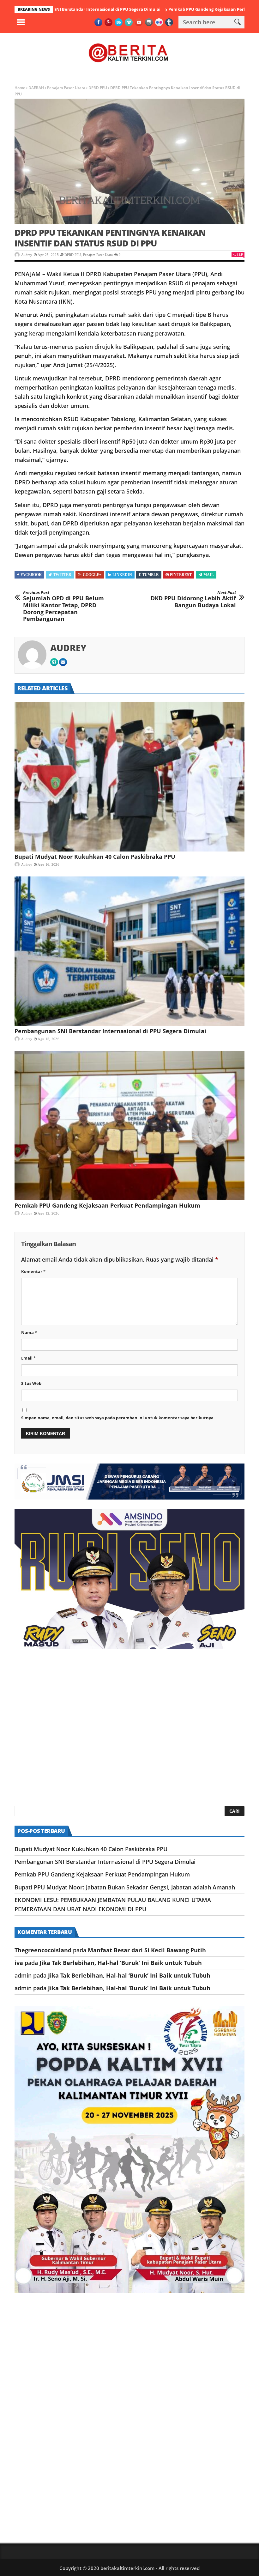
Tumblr (151, 575)
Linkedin (122, 575)
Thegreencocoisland (43, 1950)
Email (28, 1358)
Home (20, 88)
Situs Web (31, 1383)
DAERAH (36, 88)
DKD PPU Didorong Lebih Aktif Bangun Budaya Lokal (193, 600)
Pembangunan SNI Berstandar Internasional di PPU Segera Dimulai (110, 1031)
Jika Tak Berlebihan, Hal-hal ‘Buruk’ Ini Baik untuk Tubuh (121, 1963)
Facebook (31, 575)
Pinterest (181, 575)
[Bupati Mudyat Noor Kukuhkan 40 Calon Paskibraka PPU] (129, 777)
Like (240, 255)
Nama (29, 1332)
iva (19, 1963)
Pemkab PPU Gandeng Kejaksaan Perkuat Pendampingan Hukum (168, 9)
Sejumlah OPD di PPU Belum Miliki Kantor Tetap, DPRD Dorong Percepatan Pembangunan (63, 606)
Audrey (27, 255)
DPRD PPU (98, 88)
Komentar (33, 1271)
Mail (209, 575)
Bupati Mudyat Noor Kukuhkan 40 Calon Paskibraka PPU (95, 857)
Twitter (62, 575)
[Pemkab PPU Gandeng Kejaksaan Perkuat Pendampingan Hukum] (129, 1126)
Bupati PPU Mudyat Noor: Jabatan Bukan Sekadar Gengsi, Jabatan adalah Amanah (125, 1887)
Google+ (92, 575)
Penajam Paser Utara (66, 88)
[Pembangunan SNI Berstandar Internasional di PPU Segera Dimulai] (129, 951)
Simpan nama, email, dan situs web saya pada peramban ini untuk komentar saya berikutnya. (118, 1418)
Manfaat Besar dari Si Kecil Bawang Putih (147, 1950)
